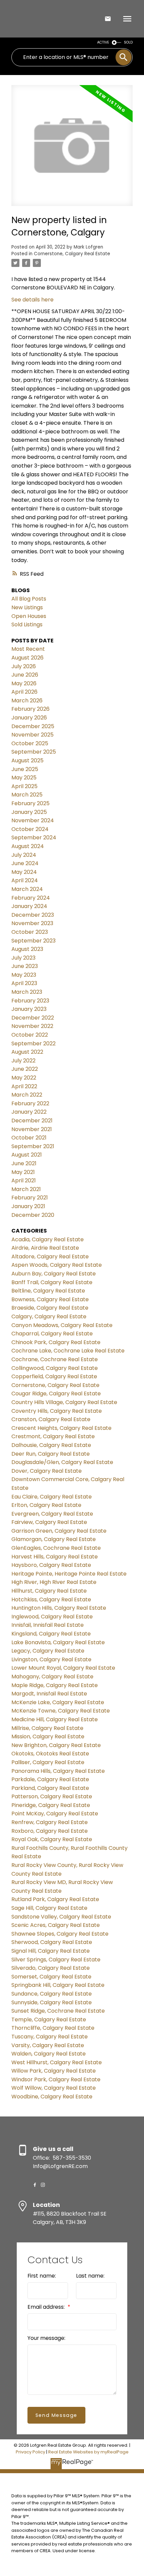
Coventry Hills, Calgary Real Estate (57, 1411)
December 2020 (33, 1215)
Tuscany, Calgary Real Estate (50, 2037)
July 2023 (23, 958)
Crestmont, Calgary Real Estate (53, 1436)
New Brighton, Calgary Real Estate (56, 1745)
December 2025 (33, 726)
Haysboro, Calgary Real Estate (51, 1565)
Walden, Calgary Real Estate (49, 2054)
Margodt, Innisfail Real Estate (49, 1694)
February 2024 (31, 898)
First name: (42, 2276)
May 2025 (24, 778)
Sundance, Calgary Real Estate (52, 1994)
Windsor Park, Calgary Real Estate (56, 2079)
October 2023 (30, 932)
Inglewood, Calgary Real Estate (52, 1617)
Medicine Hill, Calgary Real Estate (55, 1719)
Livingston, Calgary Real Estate (51, 1659)
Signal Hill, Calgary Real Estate (51, 1951)
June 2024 (25, 863)
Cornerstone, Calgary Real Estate (72, 254)
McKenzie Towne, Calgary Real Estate (61, 1711)
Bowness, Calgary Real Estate (50, 1299)
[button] (35, 2185)
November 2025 (32, 735)
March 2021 (26, 1189)
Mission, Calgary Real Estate (48, 1736)
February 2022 (30, 1103)
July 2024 (24, 855)
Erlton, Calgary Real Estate (46, 1505)
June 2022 (25, 1069)
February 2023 (30, 1001)
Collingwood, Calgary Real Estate (55, 1368)
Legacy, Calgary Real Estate (48, 1651)
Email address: (47, 2307)
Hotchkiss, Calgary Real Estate (51, 1599)
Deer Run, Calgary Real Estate (51, 1454)
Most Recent (28, 649)
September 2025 (34, 752)
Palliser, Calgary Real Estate (48, 1762)
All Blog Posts (29, 599)
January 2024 (29, 906)
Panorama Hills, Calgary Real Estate (58, 1771)
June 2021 (24, 1163)
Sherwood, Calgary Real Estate (52, 1942)
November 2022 (32, 1026)
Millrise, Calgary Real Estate (47, 1728)
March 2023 (27, 992)
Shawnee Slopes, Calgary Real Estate (60, 1934)
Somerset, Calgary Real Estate (51, 1977)
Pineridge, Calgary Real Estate (51, 1805)
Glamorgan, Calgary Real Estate (54, 1539)
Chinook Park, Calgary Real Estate (56, 1342)
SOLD (128, 42)
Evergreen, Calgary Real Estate (52, 1514)
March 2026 (27, 701)
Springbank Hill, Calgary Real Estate (58, 1985)
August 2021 (27, 1155)
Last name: (90, 2276)
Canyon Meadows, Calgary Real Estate (62, 1325)
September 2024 (34, 838)
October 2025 (30, 743)
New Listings (27, 607)
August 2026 (27, 658)
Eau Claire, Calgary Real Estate (52, 1497)
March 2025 (27, 795)
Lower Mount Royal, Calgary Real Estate (63, 1668)
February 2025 (30, 803)
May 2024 (24, 872)
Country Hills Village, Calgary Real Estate (64, 1402)
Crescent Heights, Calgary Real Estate (61, 1428)
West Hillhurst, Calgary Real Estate (57, 2062)
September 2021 (33, 1146)
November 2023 (32, 923)
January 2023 (29, 1009)
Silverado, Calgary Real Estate (51, 1968)
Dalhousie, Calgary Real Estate (51, 1445)
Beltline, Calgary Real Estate (48, 1291)
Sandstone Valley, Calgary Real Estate (61, 1917)
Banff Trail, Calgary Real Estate (52, 1282)
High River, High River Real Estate (54, 1582)
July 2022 (23, 1061)
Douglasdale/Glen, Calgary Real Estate (62, 1462)
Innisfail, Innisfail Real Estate (48, 1625)
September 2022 (33, 1043)
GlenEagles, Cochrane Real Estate (56, 1548)
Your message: (46, 2338)
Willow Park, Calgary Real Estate (54, 2071)
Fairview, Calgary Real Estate (49, 1522)
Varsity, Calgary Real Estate (48, 2045)
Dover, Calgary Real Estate (47, 1471)
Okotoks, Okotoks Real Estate (50, 1754)
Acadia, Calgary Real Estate (48, 1239)
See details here (32, 300)
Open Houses (29, 616)
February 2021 (30, 1198)
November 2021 (32, 1129)
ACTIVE (103, 42)
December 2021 (32, 1121)
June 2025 (25, 769)
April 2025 (24, 786)
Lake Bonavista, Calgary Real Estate (58, 1642)
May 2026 (24, 683)
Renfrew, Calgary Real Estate (50, 1822)
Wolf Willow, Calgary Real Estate (54, 2088)
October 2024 (30, 829)
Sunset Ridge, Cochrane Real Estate (58, 2011)
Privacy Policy (30, 2452)
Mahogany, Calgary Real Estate (52, 1677)
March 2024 (27, 889)
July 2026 (24, 666)
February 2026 (30, 709)
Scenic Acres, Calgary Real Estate (56, 1925)
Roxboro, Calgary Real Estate (50, 1831)
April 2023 (24, 983)
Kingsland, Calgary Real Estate (51, 1634)
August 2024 (28, 846)
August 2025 (27, 760)
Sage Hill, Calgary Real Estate (49, 1908)
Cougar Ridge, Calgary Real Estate (56, 1394)
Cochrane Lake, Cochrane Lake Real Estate (68, 1351)
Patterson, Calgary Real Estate (52, 1796)
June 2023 (25, 966)
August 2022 (27, 1052)
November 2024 (33, 820)
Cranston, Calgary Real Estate (51, 1419)
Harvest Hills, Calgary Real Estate (55, 1557)
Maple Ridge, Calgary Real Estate (55, 1685)
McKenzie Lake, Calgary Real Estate (58, 1702)
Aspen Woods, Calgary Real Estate (57, 1265)
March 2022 (27, 1095)
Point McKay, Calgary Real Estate (55, 1814)
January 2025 (29, 812)
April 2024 (25, 880)
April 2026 (24, 692)
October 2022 (30, 1035)
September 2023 (33, 941)
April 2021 (24, 1180)
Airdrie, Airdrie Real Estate (45, 1248)
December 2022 (33, 1018)
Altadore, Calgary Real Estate (50, 1257)
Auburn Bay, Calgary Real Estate (54, 1274)
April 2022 (24, 1086)
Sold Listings (27, 624)
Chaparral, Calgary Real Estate (52, 1334)
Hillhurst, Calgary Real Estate (49, 1591)
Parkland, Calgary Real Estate (50, 1788)
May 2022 (24, 1078)
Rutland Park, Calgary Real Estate (55, 1899)
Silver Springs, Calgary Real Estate (56, 1960)
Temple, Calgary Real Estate (49, 2020)
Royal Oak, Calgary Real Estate (52, 1839)
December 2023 (33, 915)
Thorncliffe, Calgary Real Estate (53, 2028)
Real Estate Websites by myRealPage (88, 2452)
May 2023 (24, 975)
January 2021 (28, 1206)
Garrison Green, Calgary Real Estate (59, 1531)
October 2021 (29, 1138)
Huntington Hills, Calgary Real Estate (59, 1608)
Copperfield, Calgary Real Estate (54, 1376)
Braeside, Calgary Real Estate (50, 1308)
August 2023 (27, 949)
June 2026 (25, 675)
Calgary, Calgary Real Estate (49, 1316)
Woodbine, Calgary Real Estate (52, 2097)
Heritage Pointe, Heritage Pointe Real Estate (69, 1574)
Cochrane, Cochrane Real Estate (55, 1359)
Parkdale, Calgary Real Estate (50, 1779)
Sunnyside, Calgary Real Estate (52, 2002)
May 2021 (23, 1172)
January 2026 (29, 718)
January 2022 (29, 1112)
